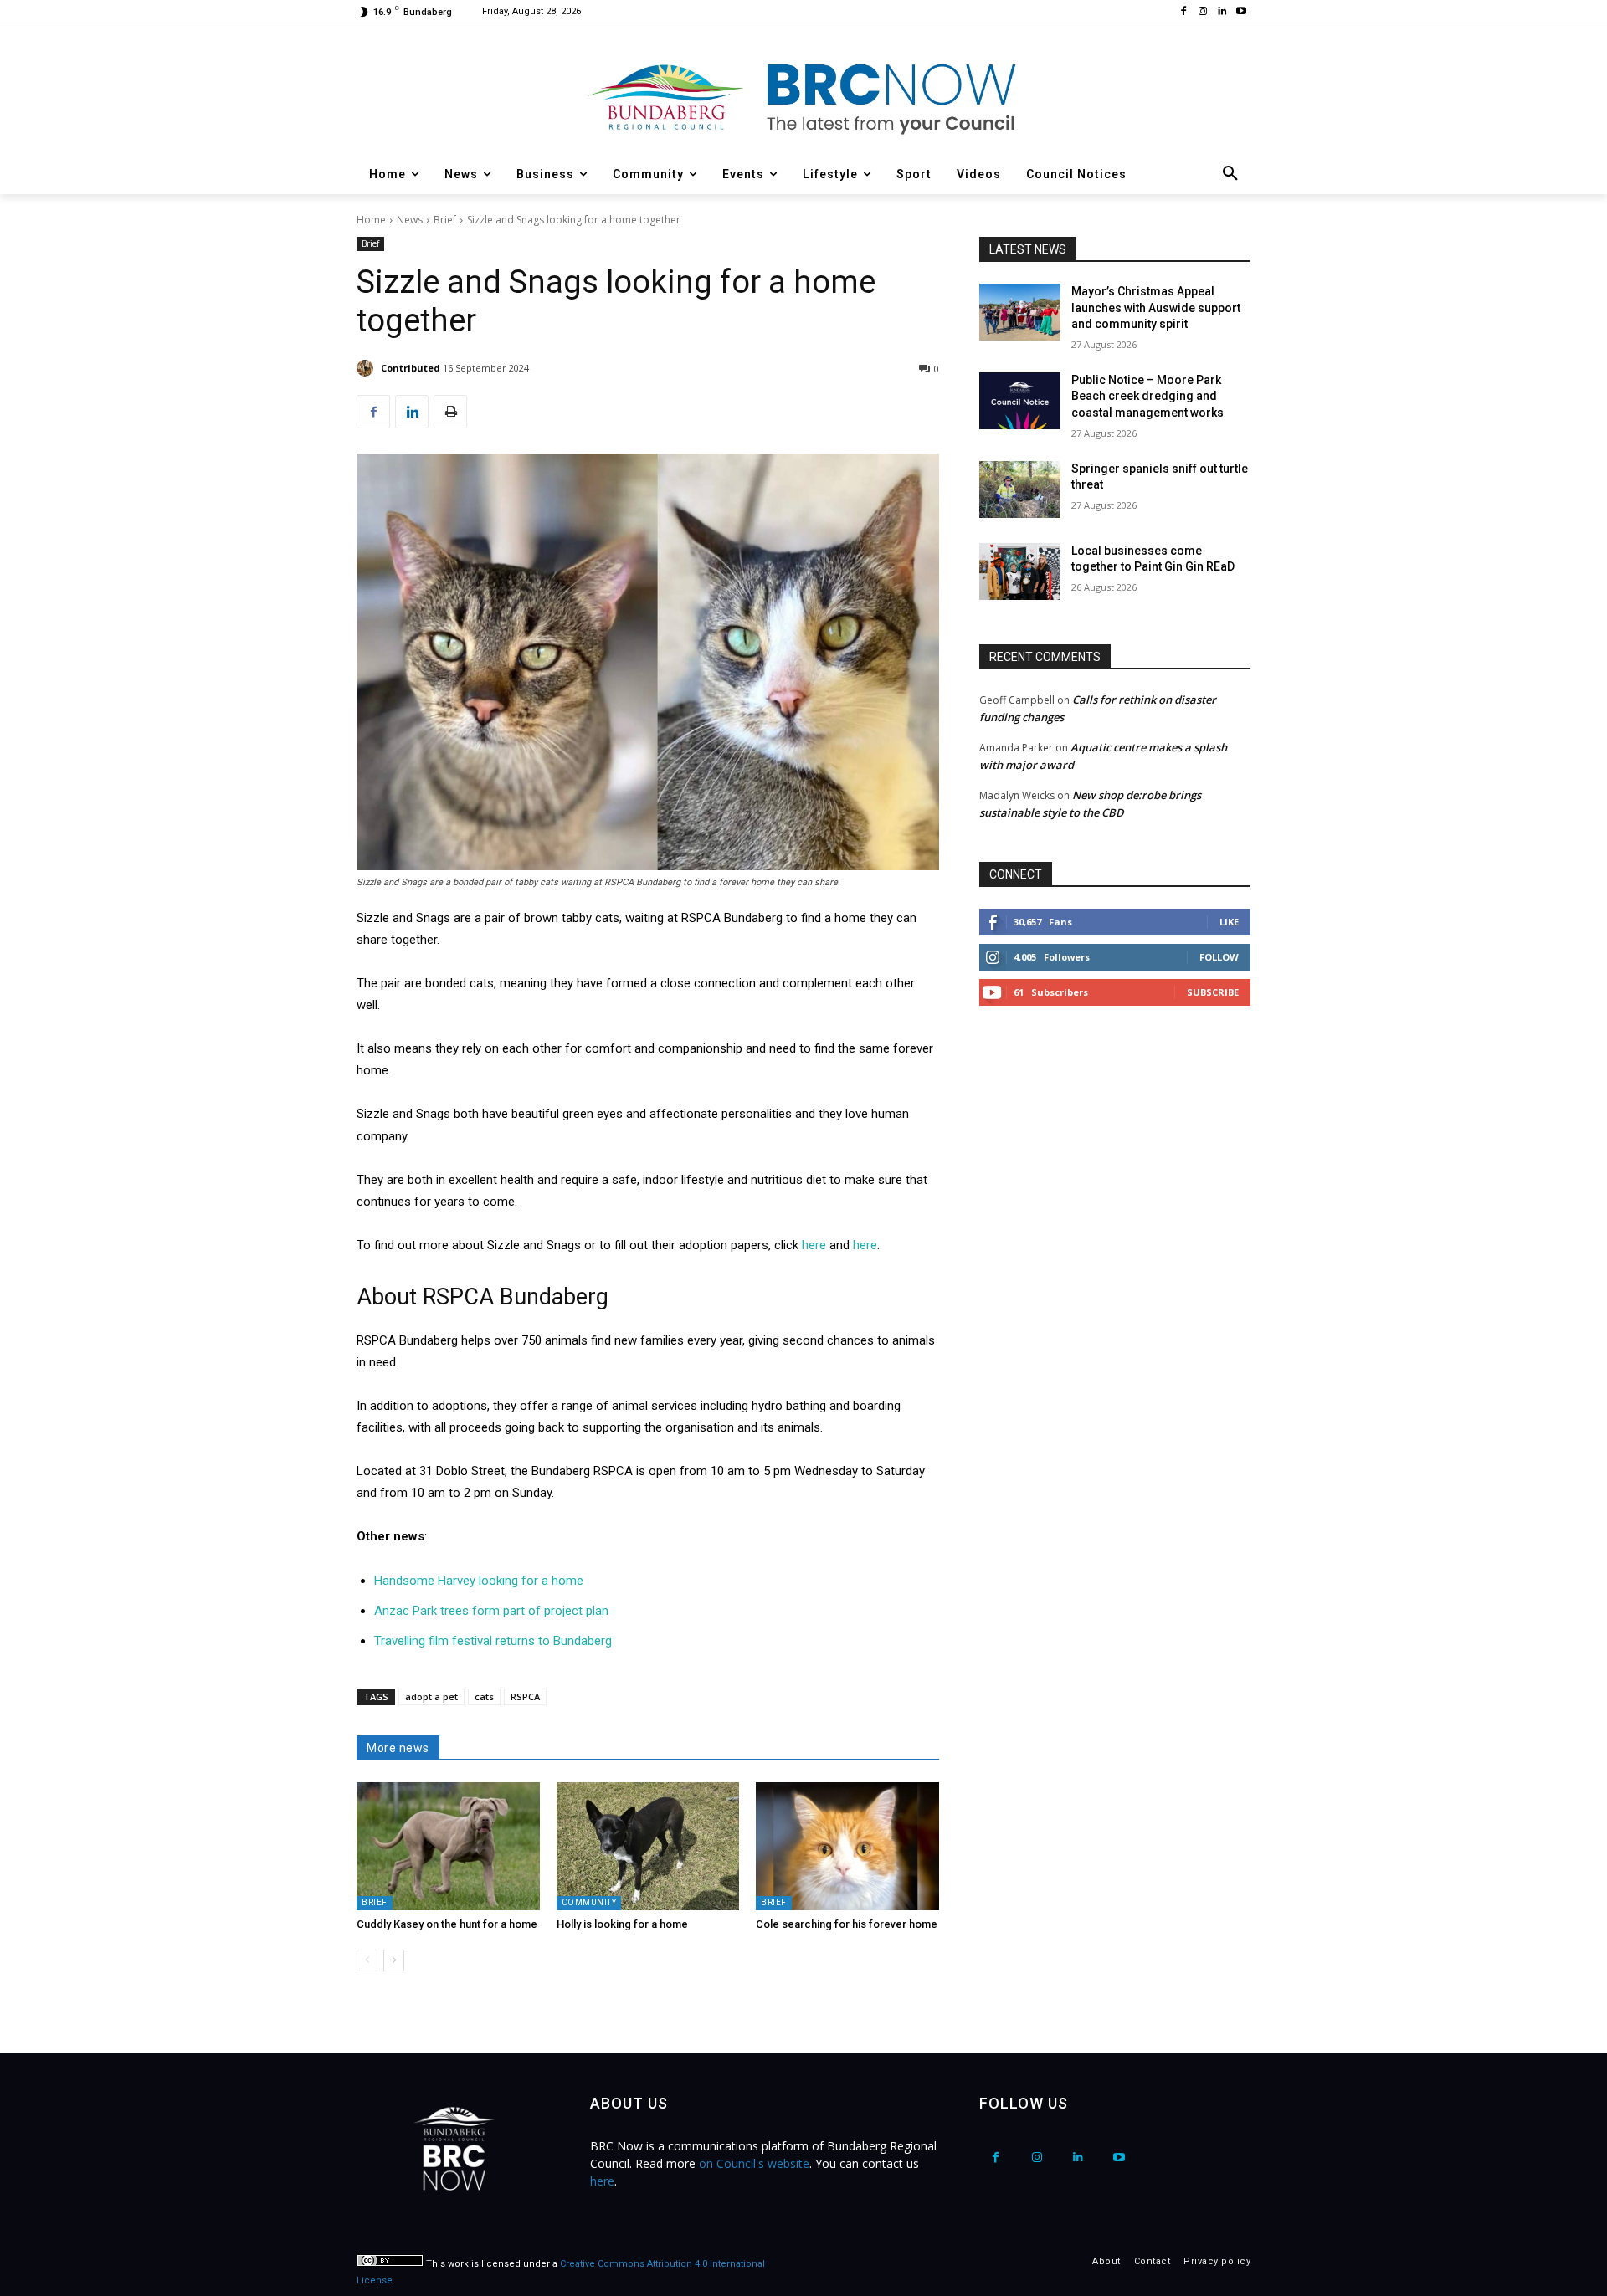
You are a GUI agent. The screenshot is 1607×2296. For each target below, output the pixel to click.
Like (1229, 922)
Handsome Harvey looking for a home (479, 1581)
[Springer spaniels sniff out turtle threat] (1020, 489)
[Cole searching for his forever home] (847, 1846)
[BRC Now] (803, 97)
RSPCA (525, 1696)
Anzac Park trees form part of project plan (491, 1611)
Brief (445, 220)
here (814, 1245)
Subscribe (1213, 992)
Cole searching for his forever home (847, 1924)
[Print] (450, 412)
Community (589, 1902)
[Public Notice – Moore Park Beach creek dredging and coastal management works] (1020, 401)
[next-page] (394, 1960)
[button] (1230, 174)
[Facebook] (1184, 12)
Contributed (411, 368)
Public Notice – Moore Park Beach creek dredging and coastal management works (1147, 396)
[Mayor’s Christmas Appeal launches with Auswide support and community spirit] (1020, 312)
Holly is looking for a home (622, 1924)
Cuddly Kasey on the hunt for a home (447, 1924)
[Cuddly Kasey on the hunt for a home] (448, 1846)
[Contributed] (367, 368)
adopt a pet (431, 1696)
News (410, 220)
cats (484, 1696)
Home (371, 220)
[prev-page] (367, 1960)
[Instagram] (1203, 12)
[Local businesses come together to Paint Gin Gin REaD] (1020, 571)
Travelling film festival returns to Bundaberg (493, 1641)
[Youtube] (1241, 12)
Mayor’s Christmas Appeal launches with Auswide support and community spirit (1156, 307)
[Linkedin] (1222, 12)
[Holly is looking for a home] (648, 1846)
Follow (1219, 957)
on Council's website (754, 2163)
